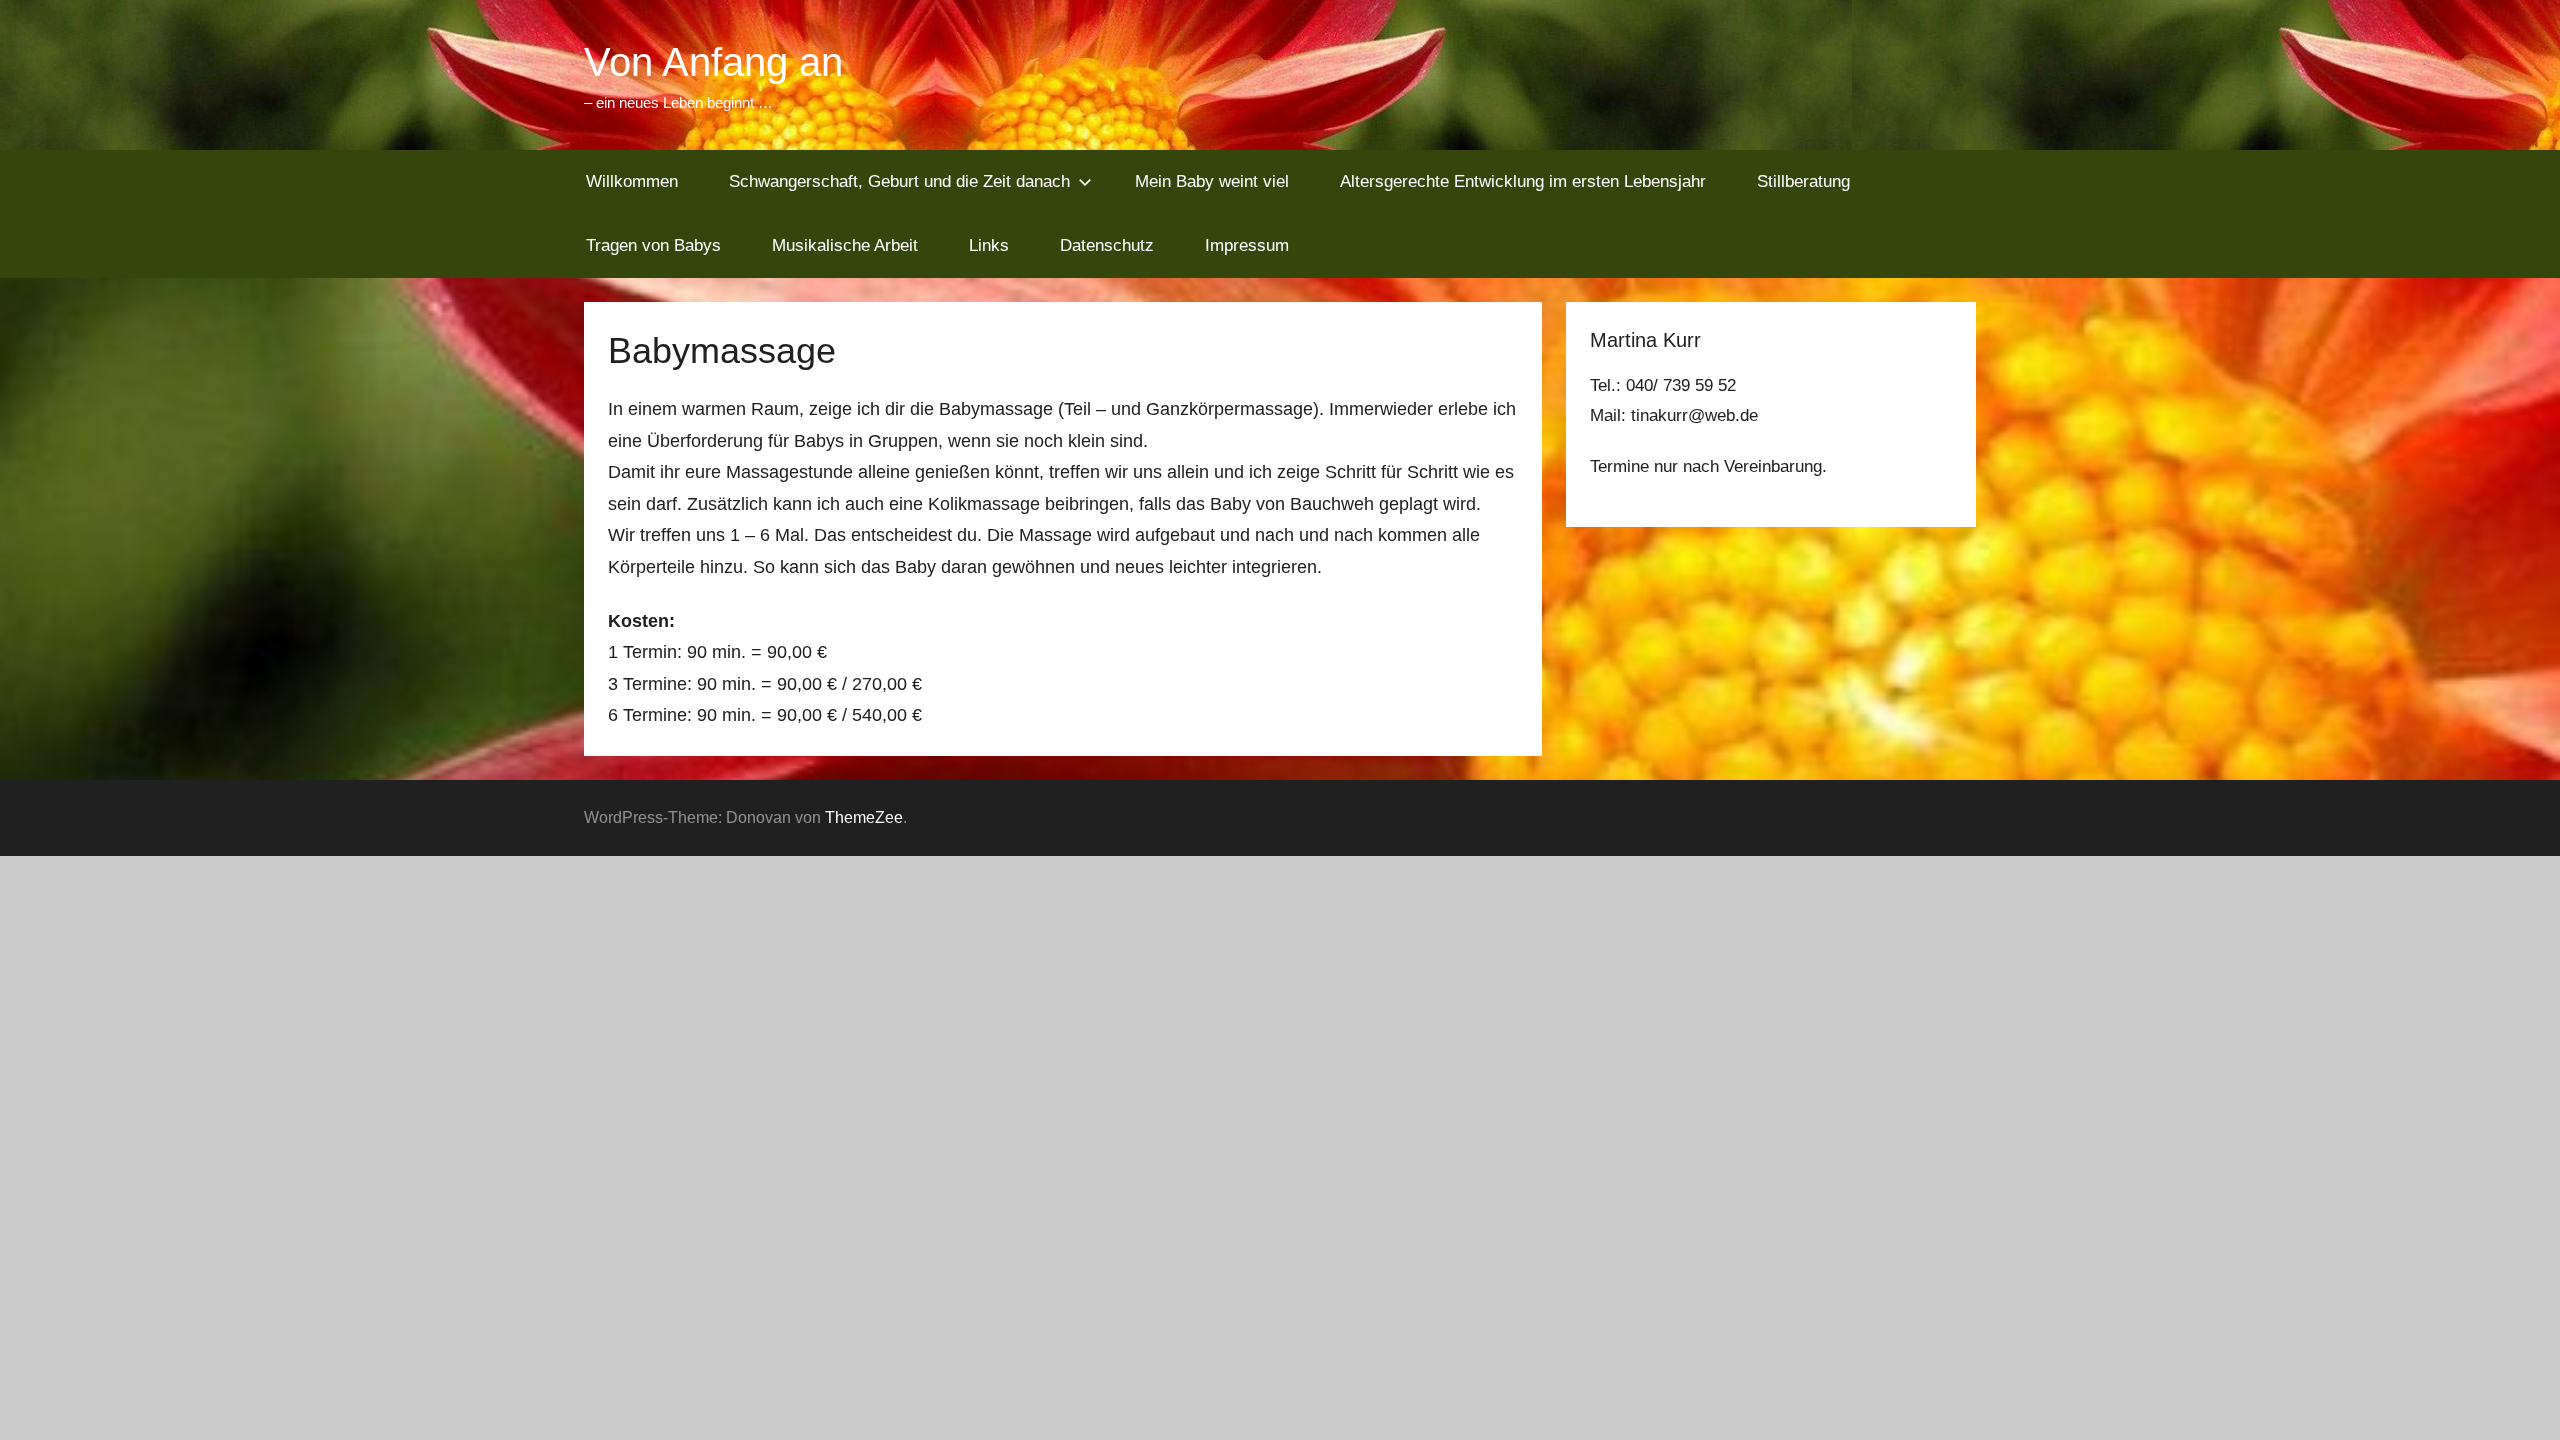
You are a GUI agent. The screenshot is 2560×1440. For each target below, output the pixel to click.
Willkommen (632, 181)
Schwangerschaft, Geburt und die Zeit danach (899, 181)
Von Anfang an (713, 62)
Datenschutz (1107, 245)
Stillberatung (1803, 181)
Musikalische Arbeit (845, 245)
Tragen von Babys (653, 245)
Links (989, 245)
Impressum (1247, 245)
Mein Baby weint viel (1212, 181)
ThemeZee (864, 817)
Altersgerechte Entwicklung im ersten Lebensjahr (1523, 181)
